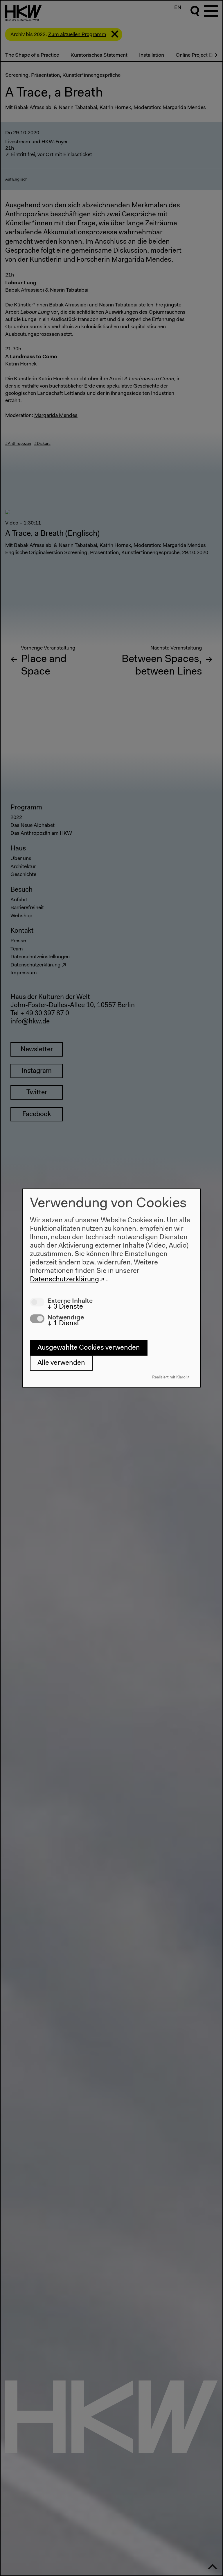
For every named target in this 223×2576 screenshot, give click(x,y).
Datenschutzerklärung (64, 1279)
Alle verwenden (61, 1363)
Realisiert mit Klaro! (169, 1377)
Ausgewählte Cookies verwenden (89, 1348)
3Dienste (65, 1307)
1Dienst (63, 1323)
